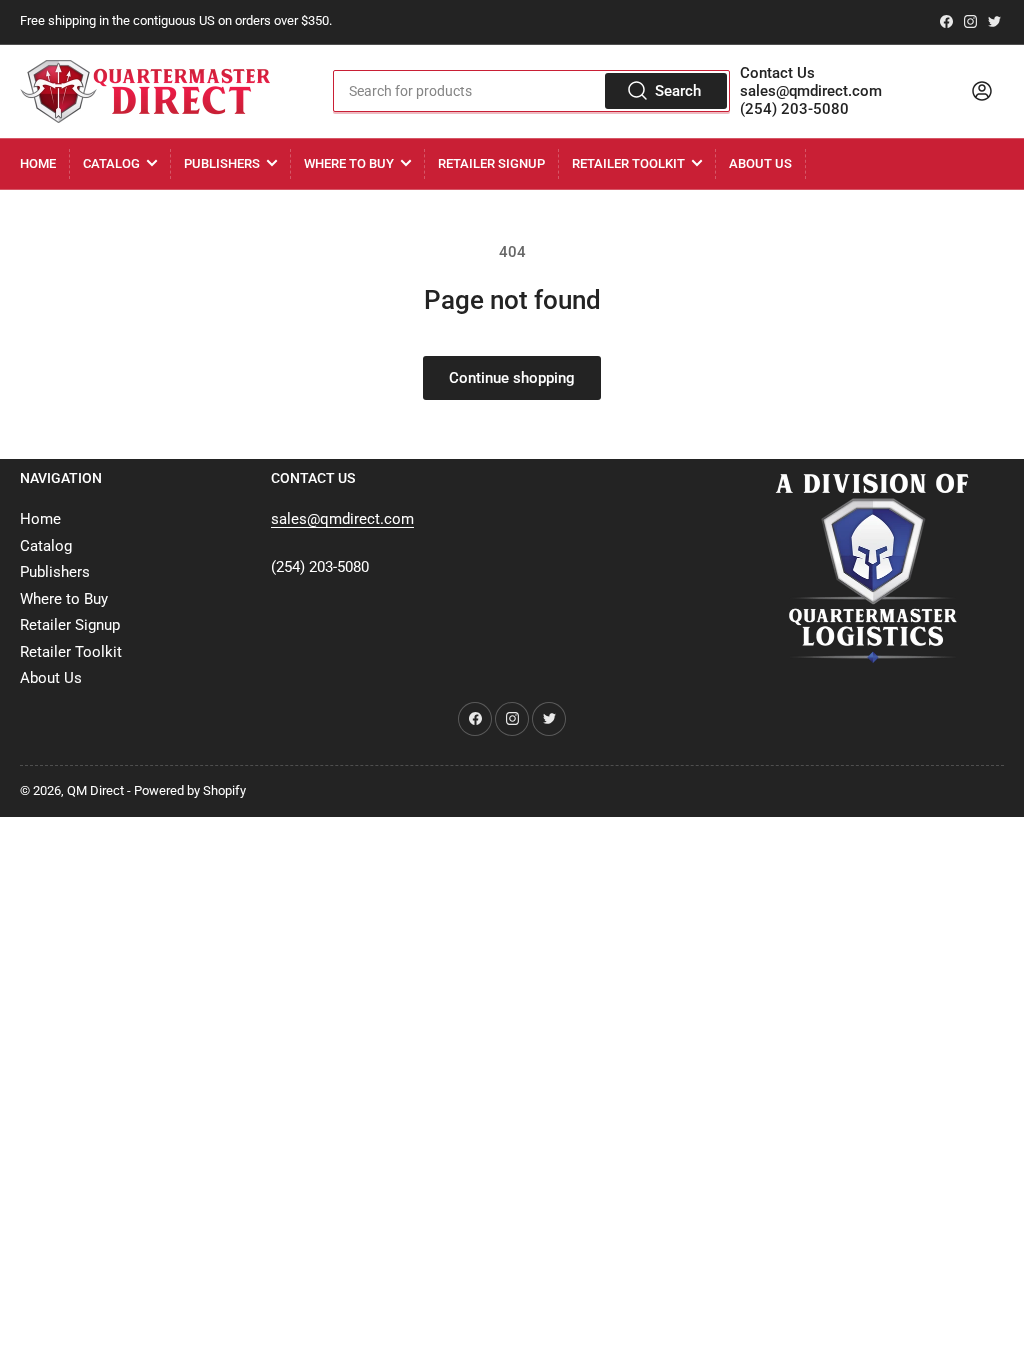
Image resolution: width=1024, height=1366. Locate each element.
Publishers (222, 163)
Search (678, 91)
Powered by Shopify (190, 790)
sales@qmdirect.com (811, 91)
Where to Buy (349, 163)
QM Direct (95, 790)
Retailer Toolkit (628, 163)
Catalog (111, 163)
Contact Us (777, 73)
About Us (760, 163)
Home (38, 163)
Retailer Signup (491, 163)
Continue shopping (512, 378)
